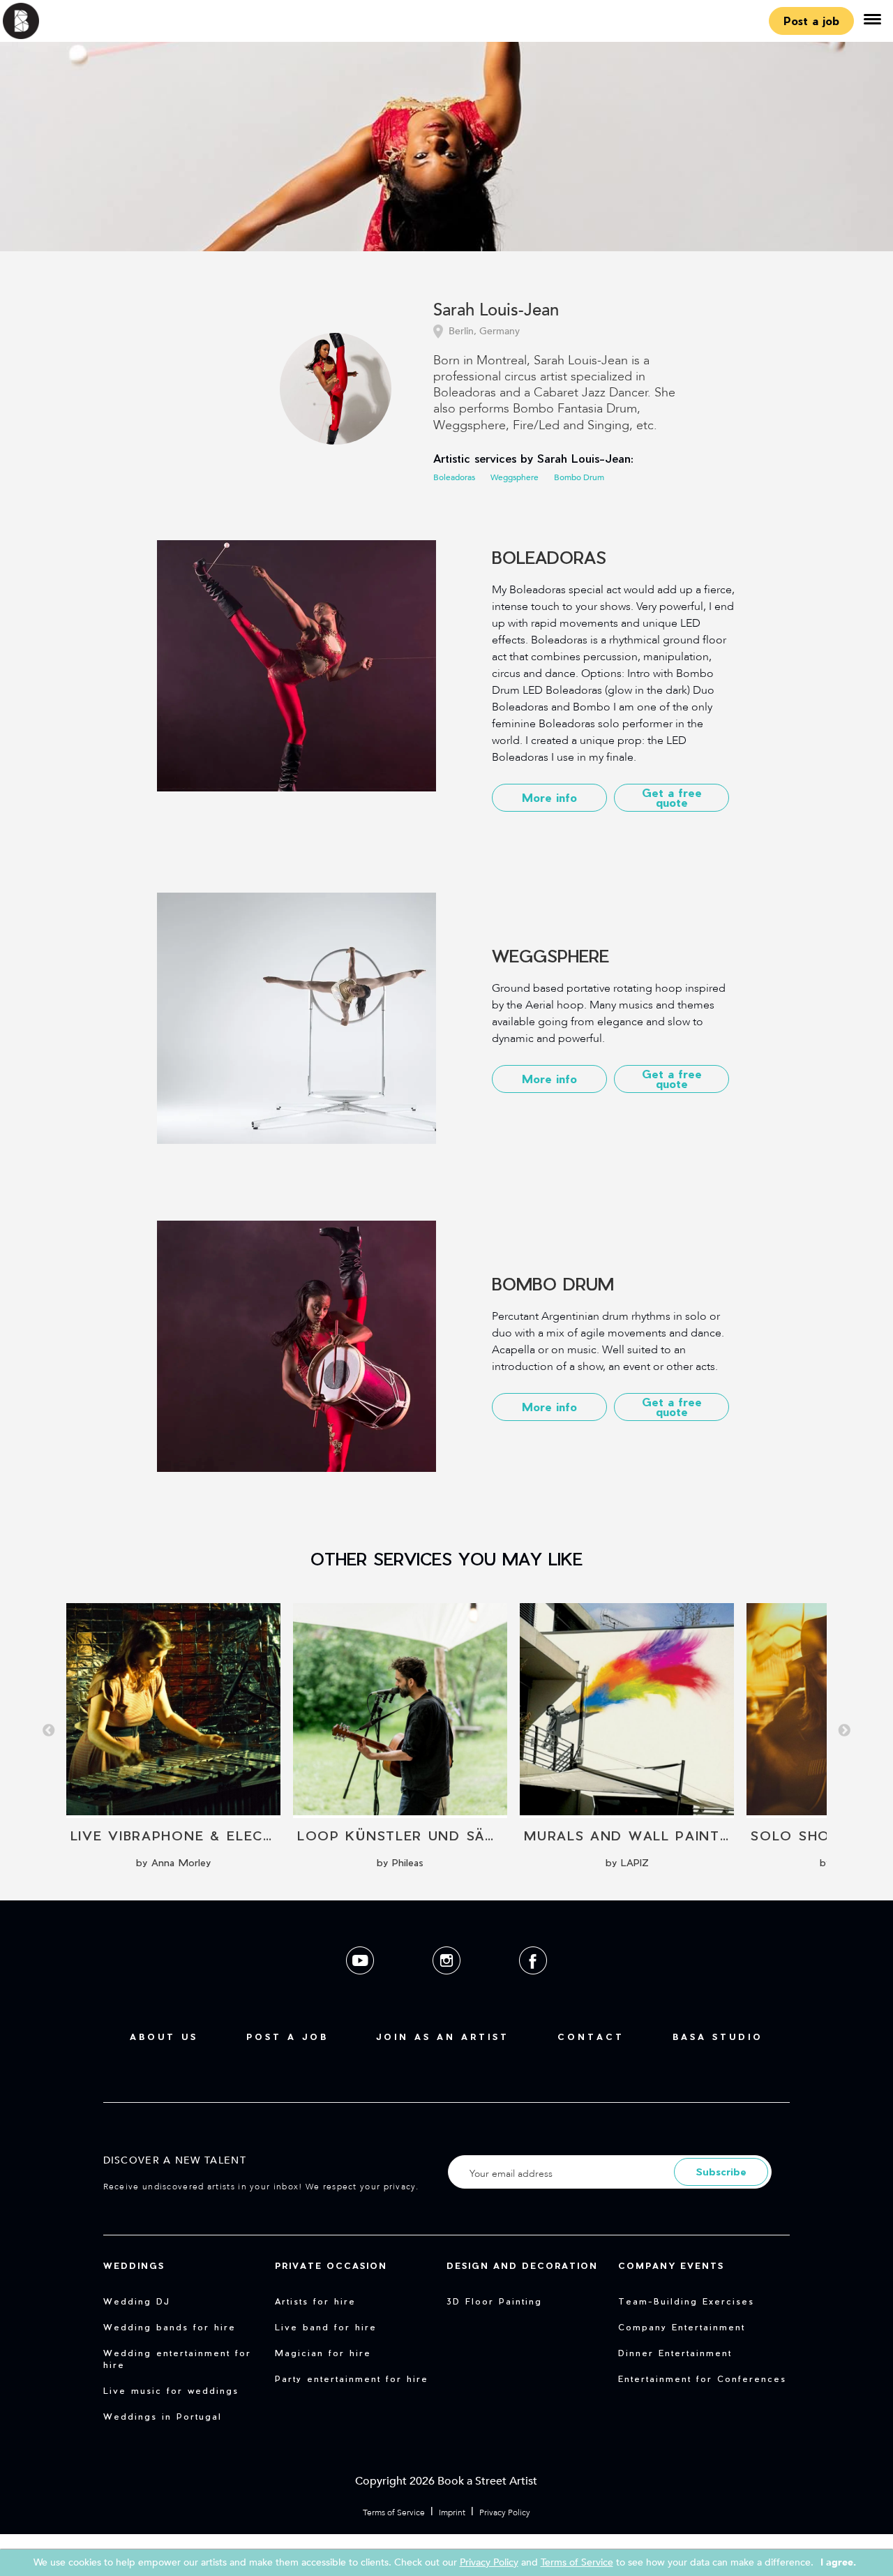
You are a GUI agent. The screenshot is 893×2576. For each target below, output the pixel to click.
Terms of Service (394, 2512)
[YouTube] (361, 1985)
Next (844, 1731)
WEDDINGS (134, 2265)
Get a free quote (672, 797)
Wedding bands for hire (170, 2327)
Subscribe (721, 2172)
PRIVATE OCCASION (331, 2265)
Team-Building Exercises (686, 2301)
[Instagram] (448, 1985)
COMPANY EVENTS (671, 2265)
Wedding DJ (137, 2301)
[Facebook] (533, 1985)
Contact (591, 2037)
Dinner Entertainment (675, 2353)
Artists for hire (315, 2301)
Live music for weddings (171, 2390)
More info (549, 797)
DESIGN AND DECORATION (522, 2265)
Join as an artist (443, 2037)
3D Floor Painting (494, 2301)
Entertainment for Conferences (702, 2378)
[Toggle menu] (872, 21)
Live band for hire (326, 2327)
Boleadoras (454, 477)
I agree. (838, 2562)
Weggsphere (515, 477)
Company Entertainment (682, 2327)
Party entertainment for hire (352, 2378)
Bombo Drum (579, 477)
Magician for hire (323, 2353)
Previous (49, 1731)
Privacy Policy (505, 2512)
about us (164, 2037)
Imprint (452, 2512)
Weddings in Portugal (163, 2416)
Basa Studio (718, 2037)
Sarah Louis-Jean (496, 311)
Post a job (811, 21)
